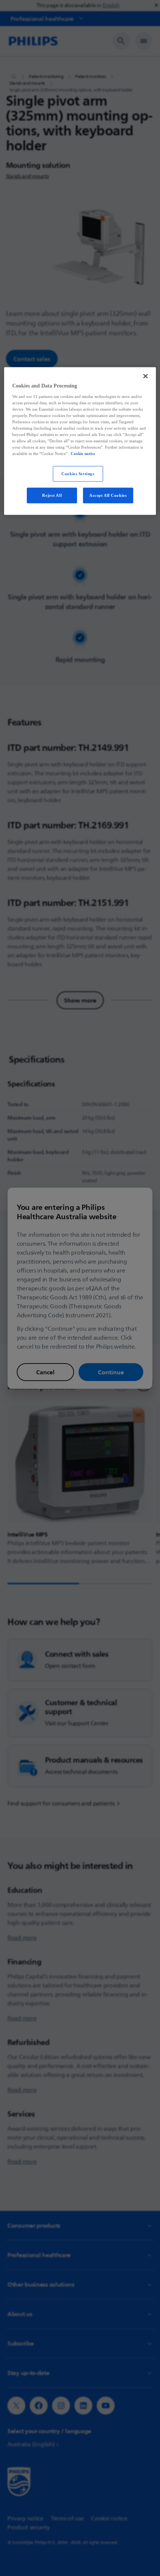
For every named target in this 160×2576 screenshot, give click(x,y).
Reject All (52, 495)
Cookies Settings (78, 474)
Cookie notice (83, 454)
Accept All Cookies (108, 495)
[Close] (145, 376)
